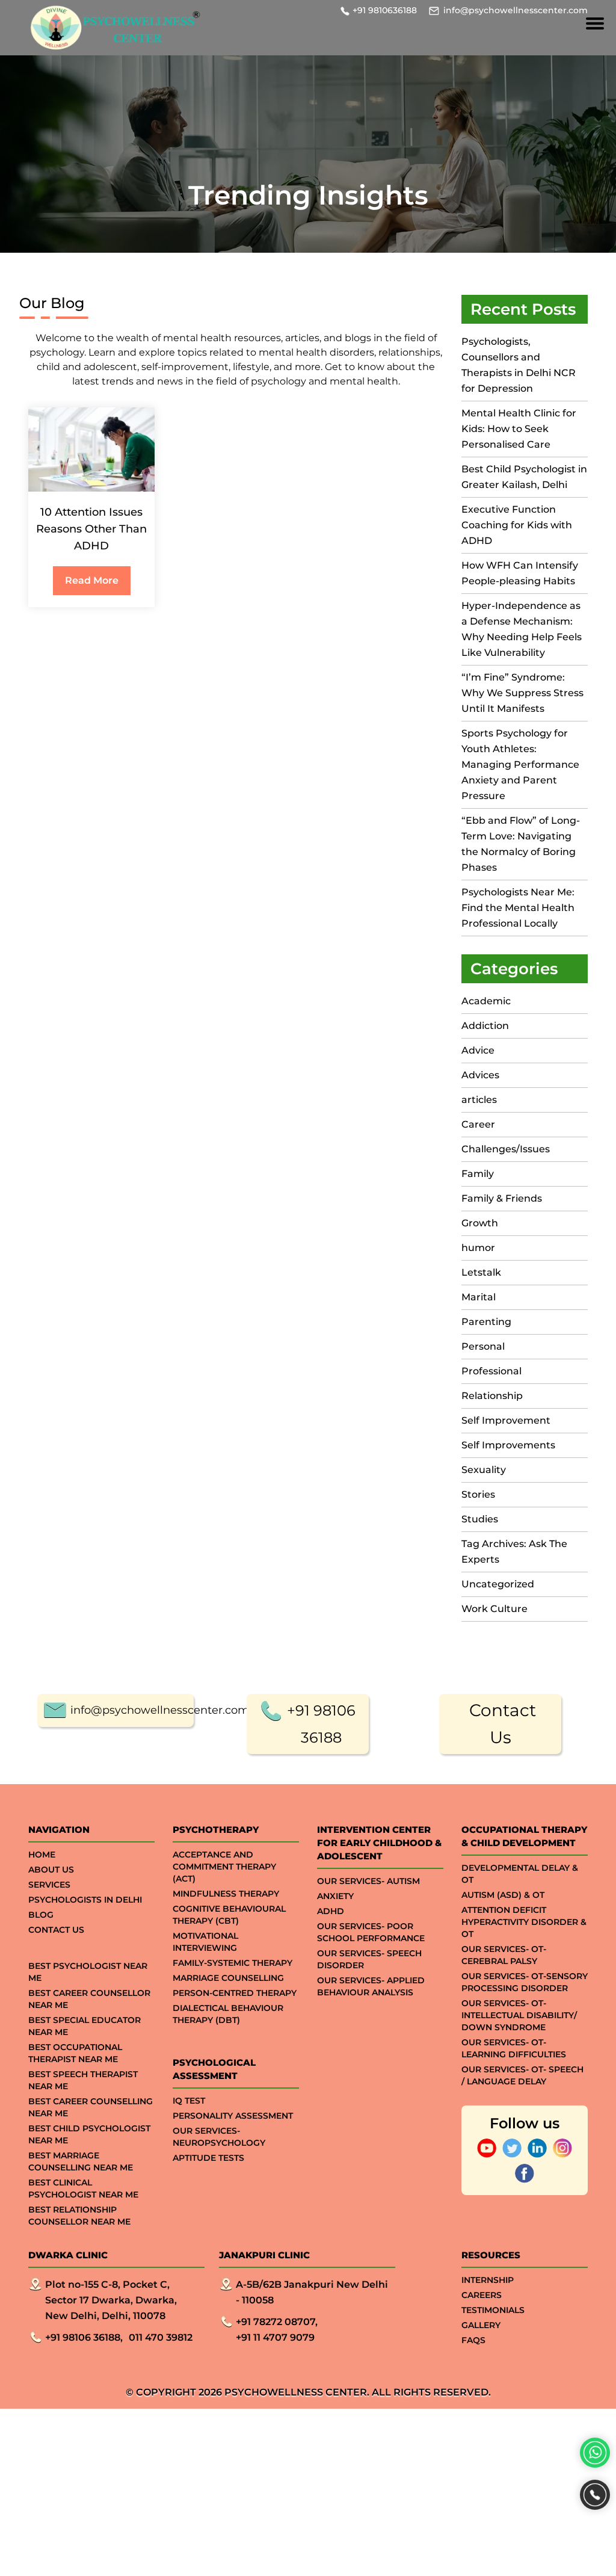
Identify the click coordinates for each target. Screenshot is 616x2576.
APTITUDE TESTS (208, 2158)
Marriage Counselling (228, 1978)
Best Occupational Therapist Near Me (75, 2053)
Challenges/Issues (506, 1149)
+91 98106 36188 (321, 1724)
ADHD (331, 1911)
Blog (41, 1915)
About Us (51, 1870)
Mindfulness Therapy (226, 1894)
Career (478, 1124)
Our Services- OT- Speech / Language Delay (522, 2075)
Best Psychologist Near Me (88, 1972)
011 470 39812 (161, 2337)
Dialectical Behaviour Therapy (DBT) (228, 2014)
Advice (478, 1050)
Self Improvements (508, 1445)
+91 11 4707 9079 (275, 2337)
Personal (483, 1346)
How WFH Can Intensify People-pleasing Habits (520, 573)
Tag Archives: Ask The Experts (514, 1552)
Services (49, 1885)
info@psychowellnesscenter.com (516, 10)
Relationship (492, 1396)
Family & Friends (502, 1198)
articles (479, 1100)
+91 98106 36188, (84, 2337)
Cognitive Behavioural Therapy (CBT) (229, 1915)
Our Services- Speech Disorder (369, 1959)
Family (478, 1174)
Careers (482, 2295)
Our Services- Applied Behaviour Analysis (371, 1986)
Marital (479, 1297)
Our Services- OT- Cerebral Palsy (504, 1955)
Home (42, 1855)
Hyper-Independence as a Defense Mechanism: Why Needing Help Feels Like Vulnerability (522, 629)
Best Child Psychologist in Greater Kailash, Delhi (524, 477)
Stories (478, 1494)
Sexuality (484, 1470)
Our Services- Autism (368, 1881)
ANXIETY (335, 1896)
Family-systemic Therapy (233, 1963)
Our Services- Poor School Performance (371, 1932)
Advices (480, 1075)
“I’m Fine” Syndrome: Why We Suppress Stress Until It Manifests (522, 693)
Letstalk (481, 1272)
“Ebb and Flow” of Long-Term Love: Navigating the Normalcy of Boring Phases (521, 844)
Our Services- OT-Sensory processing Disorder (525, 1982)
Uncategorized (498, 1584)
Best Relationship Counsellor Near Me (79, 2216)
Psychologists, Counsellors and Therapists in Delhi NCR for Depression (519, 365)
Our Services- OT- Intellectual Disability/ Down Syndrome (519, 2015)
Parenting (486, 1322)
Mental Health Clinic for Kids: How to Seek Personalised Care (519, 429)
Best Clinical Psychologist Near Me (83, 2188)
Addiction (485, 1026)
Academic (486, 1001)
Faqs (473, 2340)
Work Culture (494, 1609)
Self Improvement (506, 1420)
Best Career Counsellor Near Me (89, 1999)
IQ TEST (189, 2101)
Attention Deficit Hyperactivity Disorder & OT (524, 1922)
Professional (491, 1371)
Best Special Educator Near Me (85, 2026)
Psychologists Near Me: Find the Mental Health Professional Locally (518, 908)
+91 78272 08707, (277, 2322)
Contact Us (503, 1724)
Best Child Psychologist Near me (89, 2134)
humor (478, 1248)
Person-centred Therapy (235, 1993)
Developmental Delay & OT (520, 1874)
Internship (488, 2280)
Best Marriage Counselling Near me (81, 2161)
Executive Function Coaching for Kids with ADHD (517, 525)
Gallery (481, 2325)
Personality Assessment (233, 2116)
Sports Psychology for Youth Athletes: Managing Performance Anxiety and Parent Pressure (520, 764)
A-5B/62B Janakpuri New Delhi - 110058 (312, 2292)
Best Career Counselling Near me (91, 2107)
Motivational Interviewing (205, 1942)
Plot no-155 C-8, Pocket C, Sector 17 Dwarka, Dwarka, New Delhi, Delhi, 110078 (111, 2300)
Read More (92, 580)
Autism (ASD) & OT (503, 1895)
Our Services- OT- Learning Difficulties (514, 2048)
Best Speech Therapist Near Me (83, 2080)
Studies (480, 1519)
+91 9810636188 (385, 10)
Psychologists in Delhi (85, 1900)
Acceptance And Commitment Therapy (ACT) (224, 1867)
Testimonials (493, 2310)
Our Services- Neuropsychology (219, 2137)
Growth (480, 1223)
